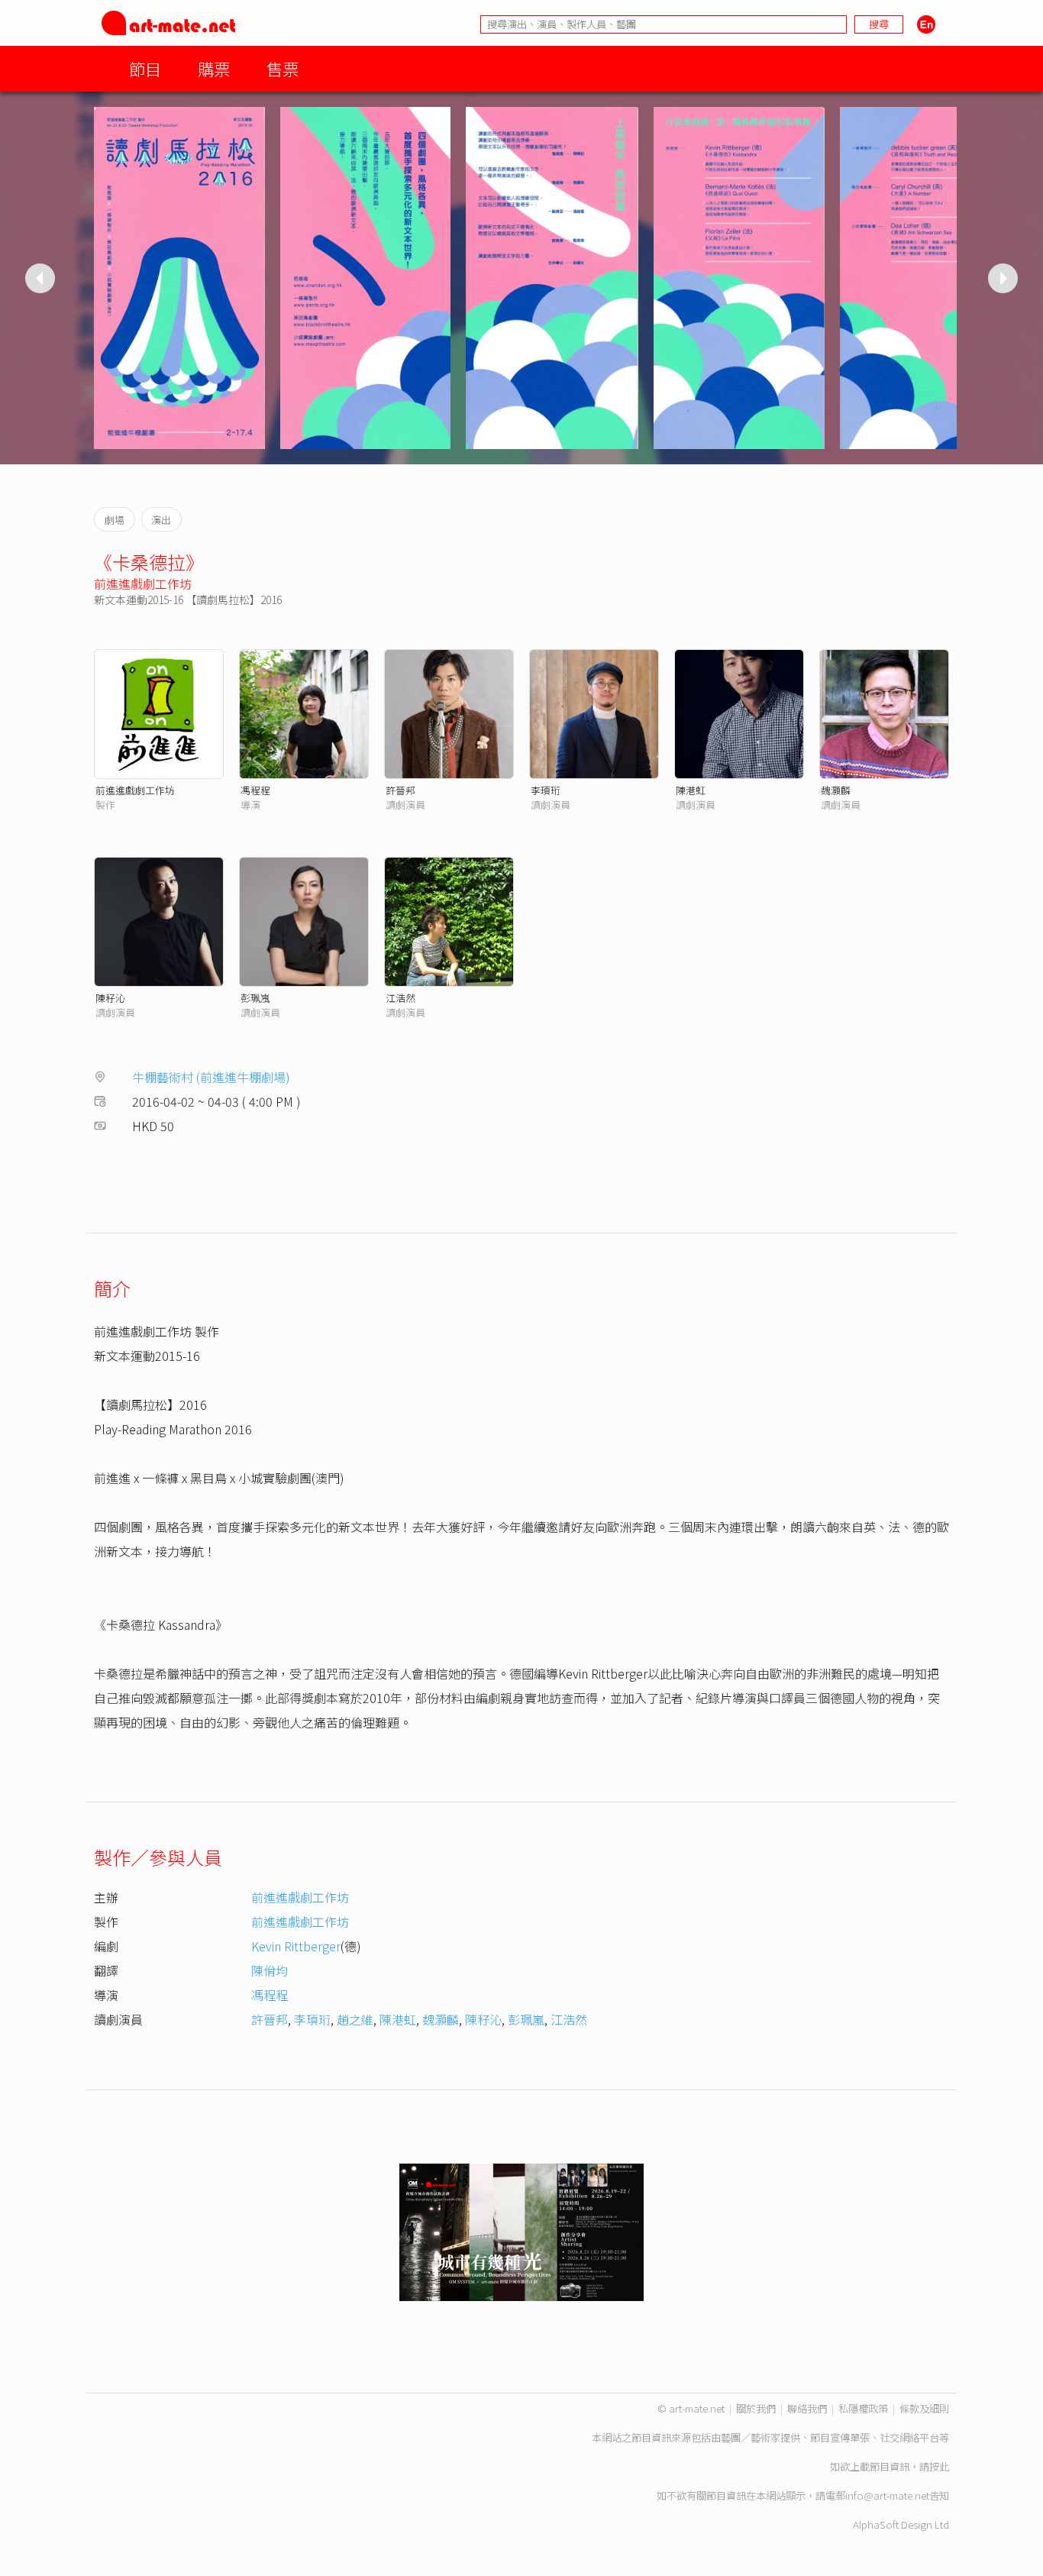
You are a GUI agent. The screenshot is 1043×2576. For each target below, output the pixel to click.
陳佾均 (270, 1970)
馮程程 (255, 790)
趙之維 (355, 2019)
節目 (145, 68)
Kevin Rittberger (296, 1946)
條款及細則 (924, 2408)
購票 (214, 68)
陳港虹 (691, 790)
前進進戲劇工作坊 (143, 583)
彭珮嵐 (255, 998)
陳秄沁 (110, 998)
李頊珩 (546, 790)
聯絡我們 (807, 2408)
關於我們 (756, 2408)
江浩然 (400, 998)
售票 (283, 68)
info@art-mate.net (887, 2495)
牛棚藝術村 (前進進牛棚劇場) (211, 1077)
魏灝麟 (836, 790)
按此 (939, 2466)
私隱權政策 (863, 2408)
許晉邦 (400, 790)
